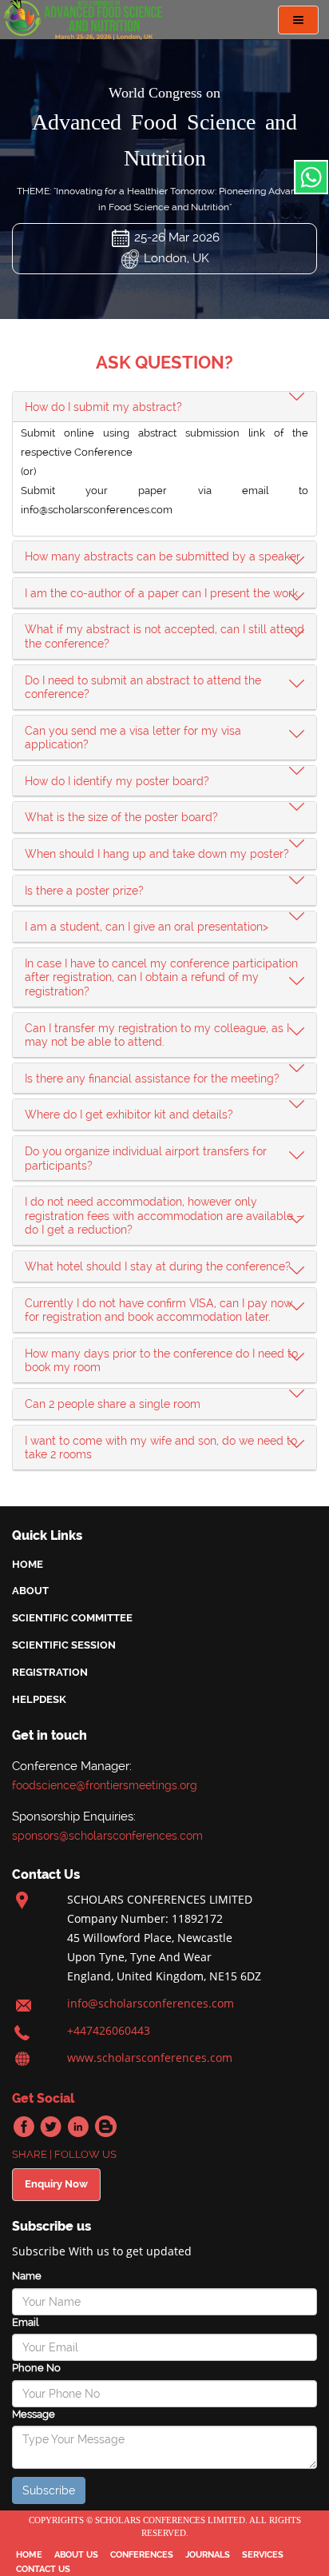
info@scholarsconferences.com (151, 2003)
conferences (142, 2555)
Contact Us (43, 2569)
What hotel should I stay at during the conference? (158, 1266)
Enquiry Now (56, 2184)
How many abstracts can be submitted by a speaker (163, 556)
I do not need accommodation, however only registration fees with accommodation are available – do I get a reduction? (164, 1216)
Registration (50, 1672)
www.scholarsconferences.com (150, 2058)
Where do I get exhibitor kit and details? (129, 1115)
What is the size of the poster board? (121, 817)
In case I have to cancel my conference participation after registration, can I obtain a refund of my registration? (161, 977)
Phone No (36, 2368)
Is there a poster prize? (84, 891)
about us (76, 2555)
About (30, 1591)
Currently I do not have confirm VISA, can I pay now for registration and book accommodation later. (159, 1310)
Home (28, 1564)
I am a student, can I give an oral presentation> (147, 927)
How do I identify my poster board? (117, 781)
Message (34, 2414)
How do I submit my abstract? (103, 407)
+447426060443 (109, 2030)
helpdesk (39, 1699)
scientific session (64, 1645)
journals (208, 2555)
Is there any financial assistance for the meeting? (152, 1079)
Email (25, 2322)
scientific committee (72, 1618)
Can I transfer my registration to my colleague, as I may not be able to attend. (157, 1035)
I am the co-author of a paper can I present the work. (163, 593)
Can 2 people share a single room (113, 1404)
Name (27, 2276)
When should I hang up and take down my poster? (157, 854)
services (263, 2555)
